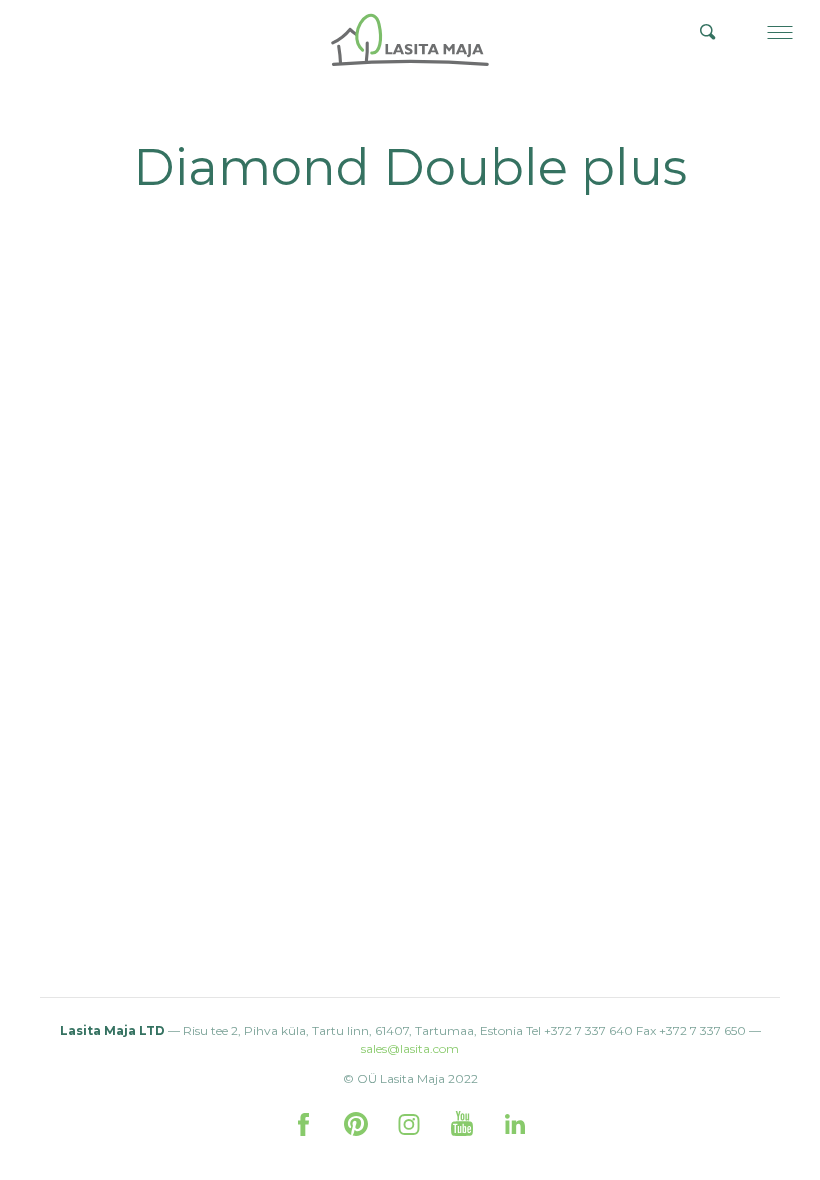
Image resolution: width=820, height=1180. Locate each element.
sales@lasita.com (410, 1048)
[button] (780, 32)
